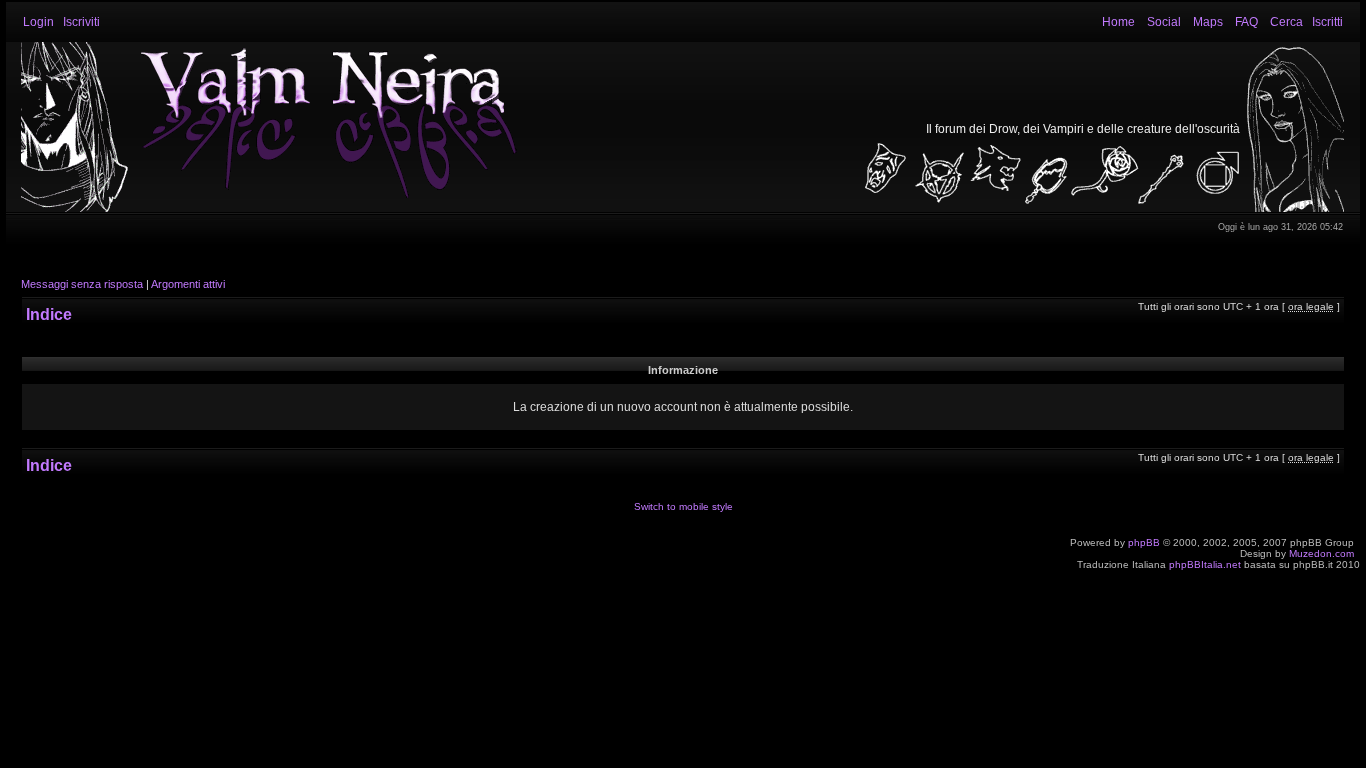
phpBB (1144, 542)
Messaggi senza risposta (82, 284)
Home (1118, 22)
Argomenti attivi (188, 284)
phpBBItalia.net (1205, 564)
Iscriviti (81, 22)
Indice (49, 314)
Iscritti (1327, 22)
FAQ (1246, 22)
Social (1164, 22)
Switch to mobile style (683, 506)
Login (38, 22)
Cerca (1286, 22)
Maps (1208, 22)
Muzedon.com (1321, 553)
